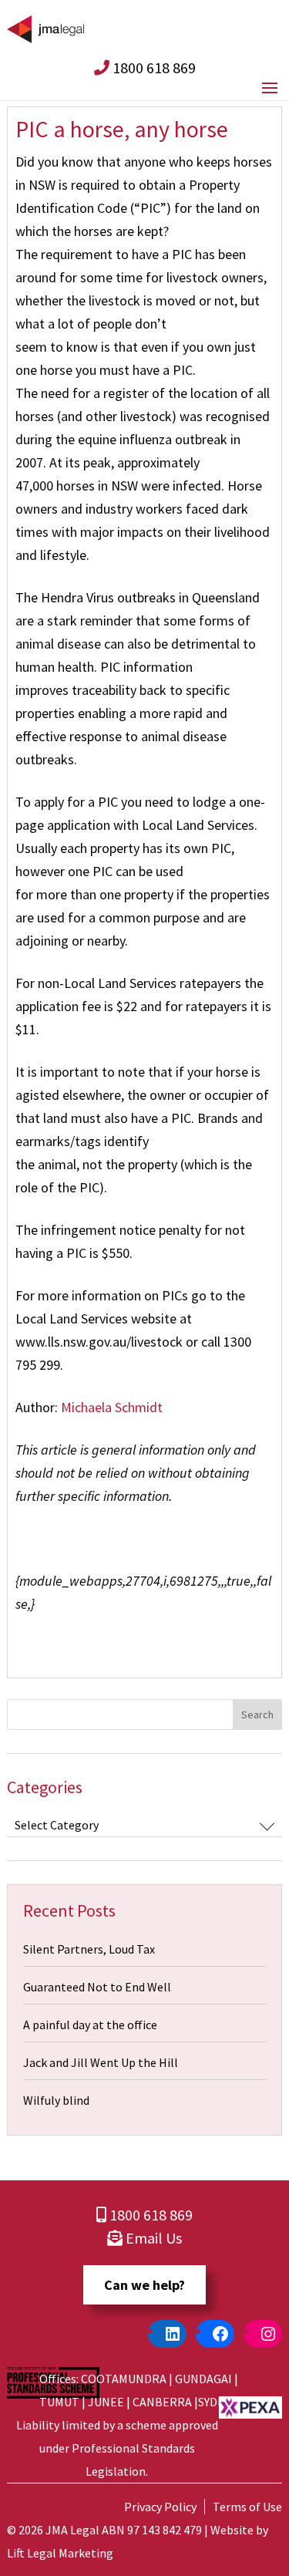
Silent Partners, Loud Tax (89, 1949)
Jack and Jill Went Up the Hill (101, 2062)
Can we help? (144, 2285)
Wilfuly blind (56, 2100)
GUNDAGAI (203, 2379)
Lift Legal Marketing (60, 2553)
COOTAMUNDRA (124, 2379)
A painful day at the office (90, 2025)
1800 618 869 (153, 67)
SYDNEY (218, 2402)
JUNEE (106, 2402)
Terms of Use (247, 2507)
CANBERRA (162, 2402)
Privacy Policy (160, 2507)
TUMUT (59, 2402)
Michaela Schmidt (112, 1407)
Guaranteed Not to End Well (97, 1987)
